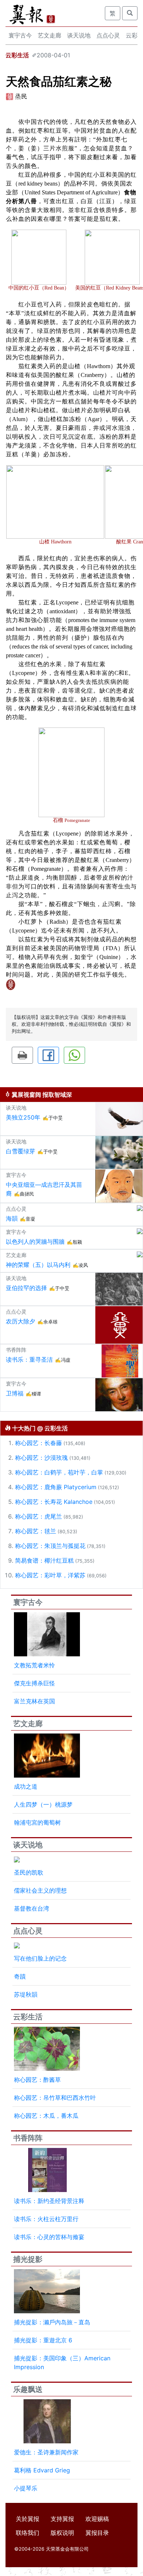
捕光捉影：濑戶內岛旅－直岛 (52, 2322)
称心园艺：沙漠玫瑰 (41, 1458)
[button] (22, 1055)
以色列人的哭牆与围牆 (35, 1242)
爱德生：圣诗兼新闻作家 (46, 2452)
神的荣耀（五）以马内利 (38, 1265)
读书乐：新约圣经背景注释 (49, 2201)
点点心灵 (108, 35)
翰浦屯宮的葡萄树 (37, 1822)
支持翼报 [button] (62, 2519)
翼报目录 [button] (97, 2533)
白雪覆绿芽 (21, 1151)
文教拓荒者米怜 (34, 1665)
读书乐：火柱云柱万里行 (46, 2219)
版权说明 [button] (62, 2533)
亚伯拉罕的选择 (26, 1288)
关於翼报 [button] (27, 2519)
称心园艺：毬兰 (36, 1531)
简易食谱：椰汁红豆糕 (44, 1560)
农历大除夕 (21, 1321)
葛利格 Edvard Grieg (42, 2470)
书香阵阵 (28, 2138)
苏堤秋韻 (26, 1994)
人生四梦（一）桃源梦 (43, 1804)
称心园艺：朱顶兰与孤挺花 (50, 1546)
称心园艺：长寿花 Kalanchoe (54, 1502)
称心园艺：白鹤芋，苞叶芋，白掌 (59, 1472)
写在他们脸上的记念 (40, 1958)
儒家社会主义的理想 (40, 1890)
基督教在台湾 (32, 1908)
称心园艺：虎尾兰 (38, 1516)
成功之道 (26, 1786)
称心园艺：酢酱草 (37, 2080)
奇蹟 (20, 1976)
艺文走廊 (49, 35)
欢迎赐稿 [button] (97, 2519)
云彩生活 (17, 55)
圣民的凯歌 (29, 1872)
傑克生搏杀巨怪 (34, 1683)
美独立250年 (23, 1117)
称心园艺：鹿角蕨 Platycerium (56, 1487)
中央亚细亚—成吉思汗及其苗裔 (44, 1189)
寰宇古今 (20, 35)
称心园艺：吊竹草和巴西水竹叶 (55, 2098)
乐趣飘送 (28, 2389)
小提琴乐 (26, 2488)
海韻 (12, 1218)
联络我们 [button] (27, 2533)
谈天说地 (79, 35)
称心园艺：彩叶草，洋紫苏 (50, 1575)
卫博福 (15, 1393)
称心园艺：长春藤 (38, 1443)
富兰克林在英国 (34, 1701)
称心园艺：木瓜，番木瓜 (46, 2116)
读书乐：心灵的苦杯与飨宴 (49, 2237)
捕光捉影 (28, 2259)
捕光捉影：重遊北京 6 (43, 2340)
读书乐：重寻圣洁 (29, 1359)
